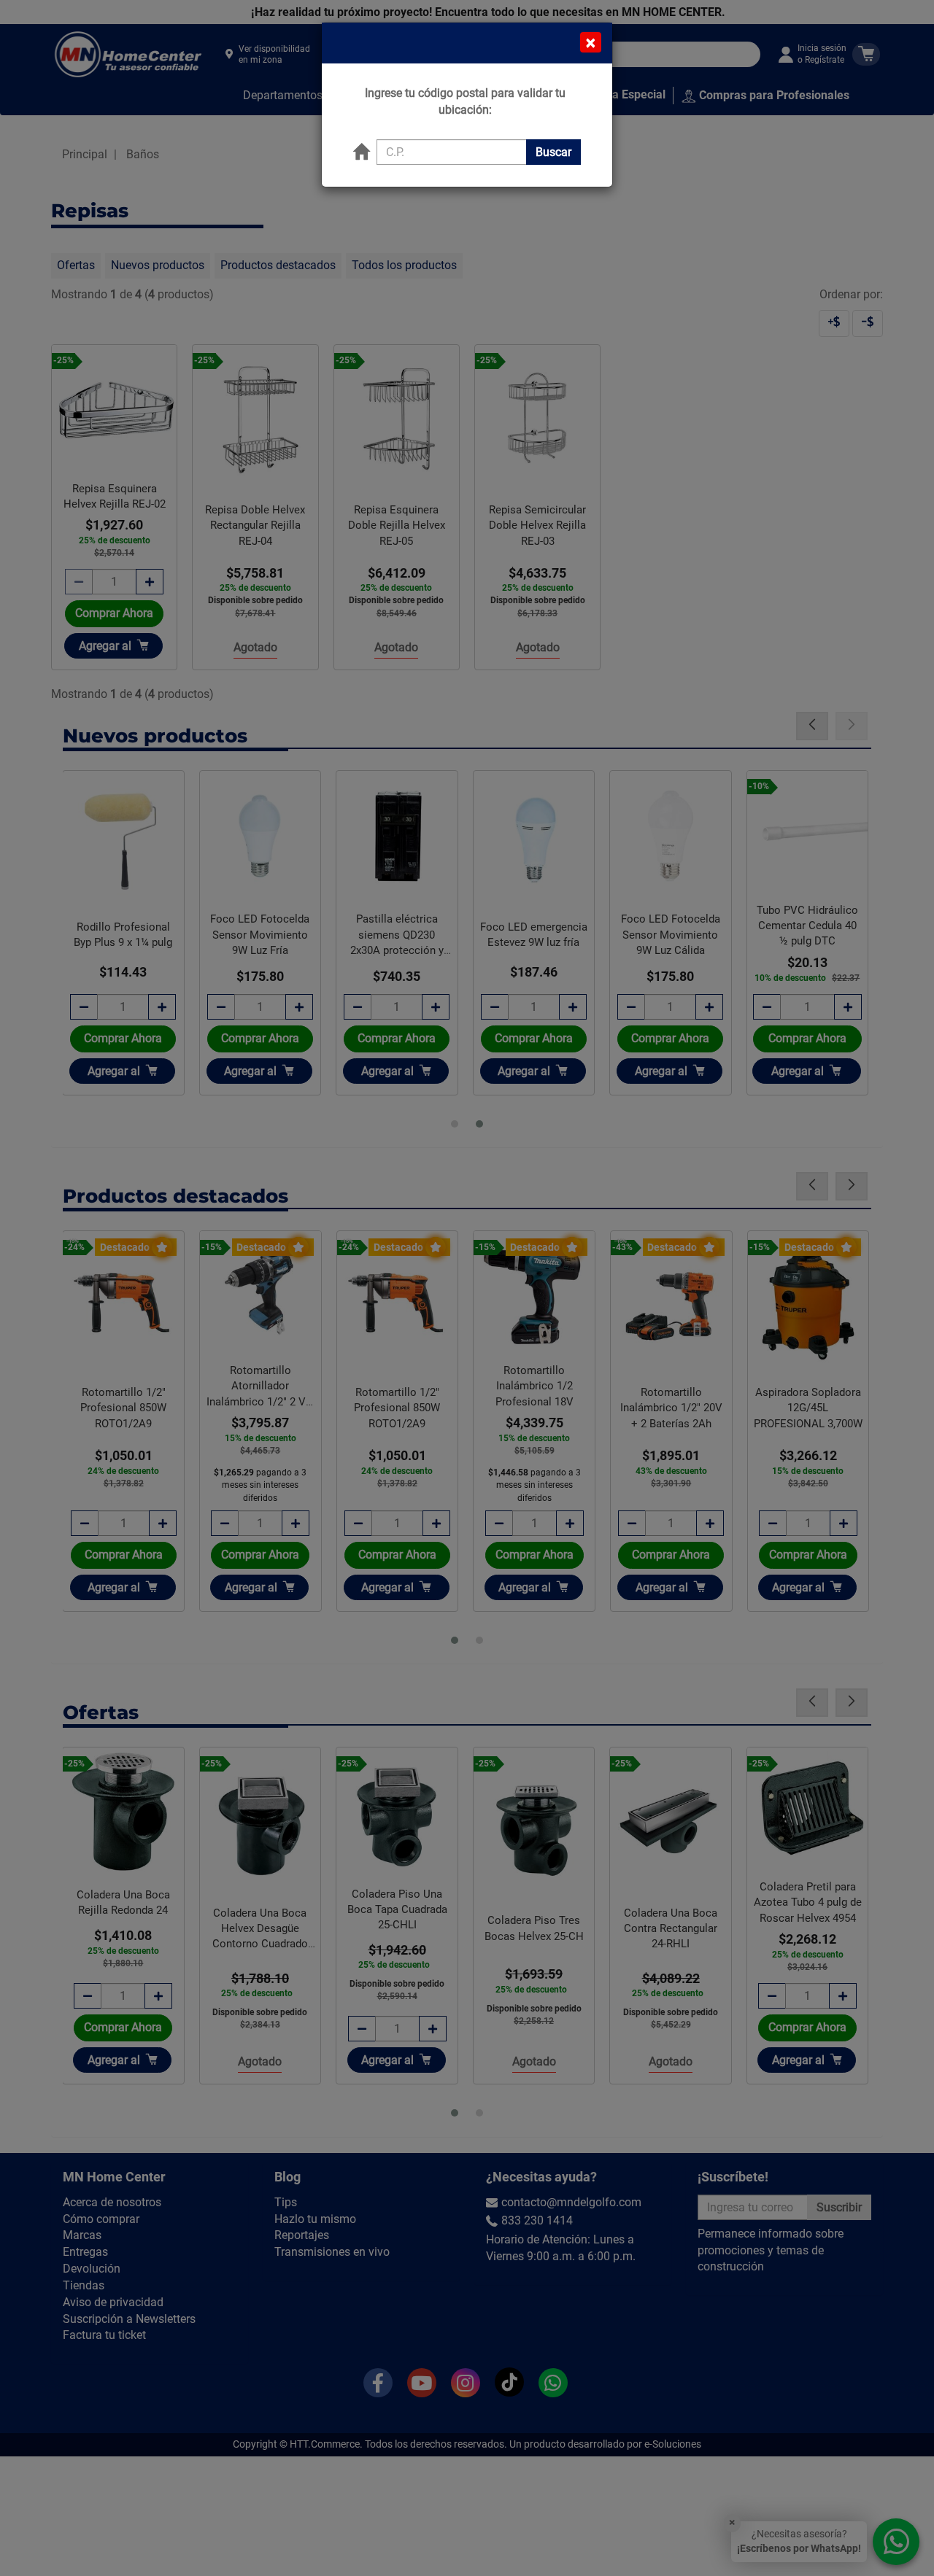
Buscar (553, 152)
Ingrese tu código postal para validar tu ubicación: (465, 101)
